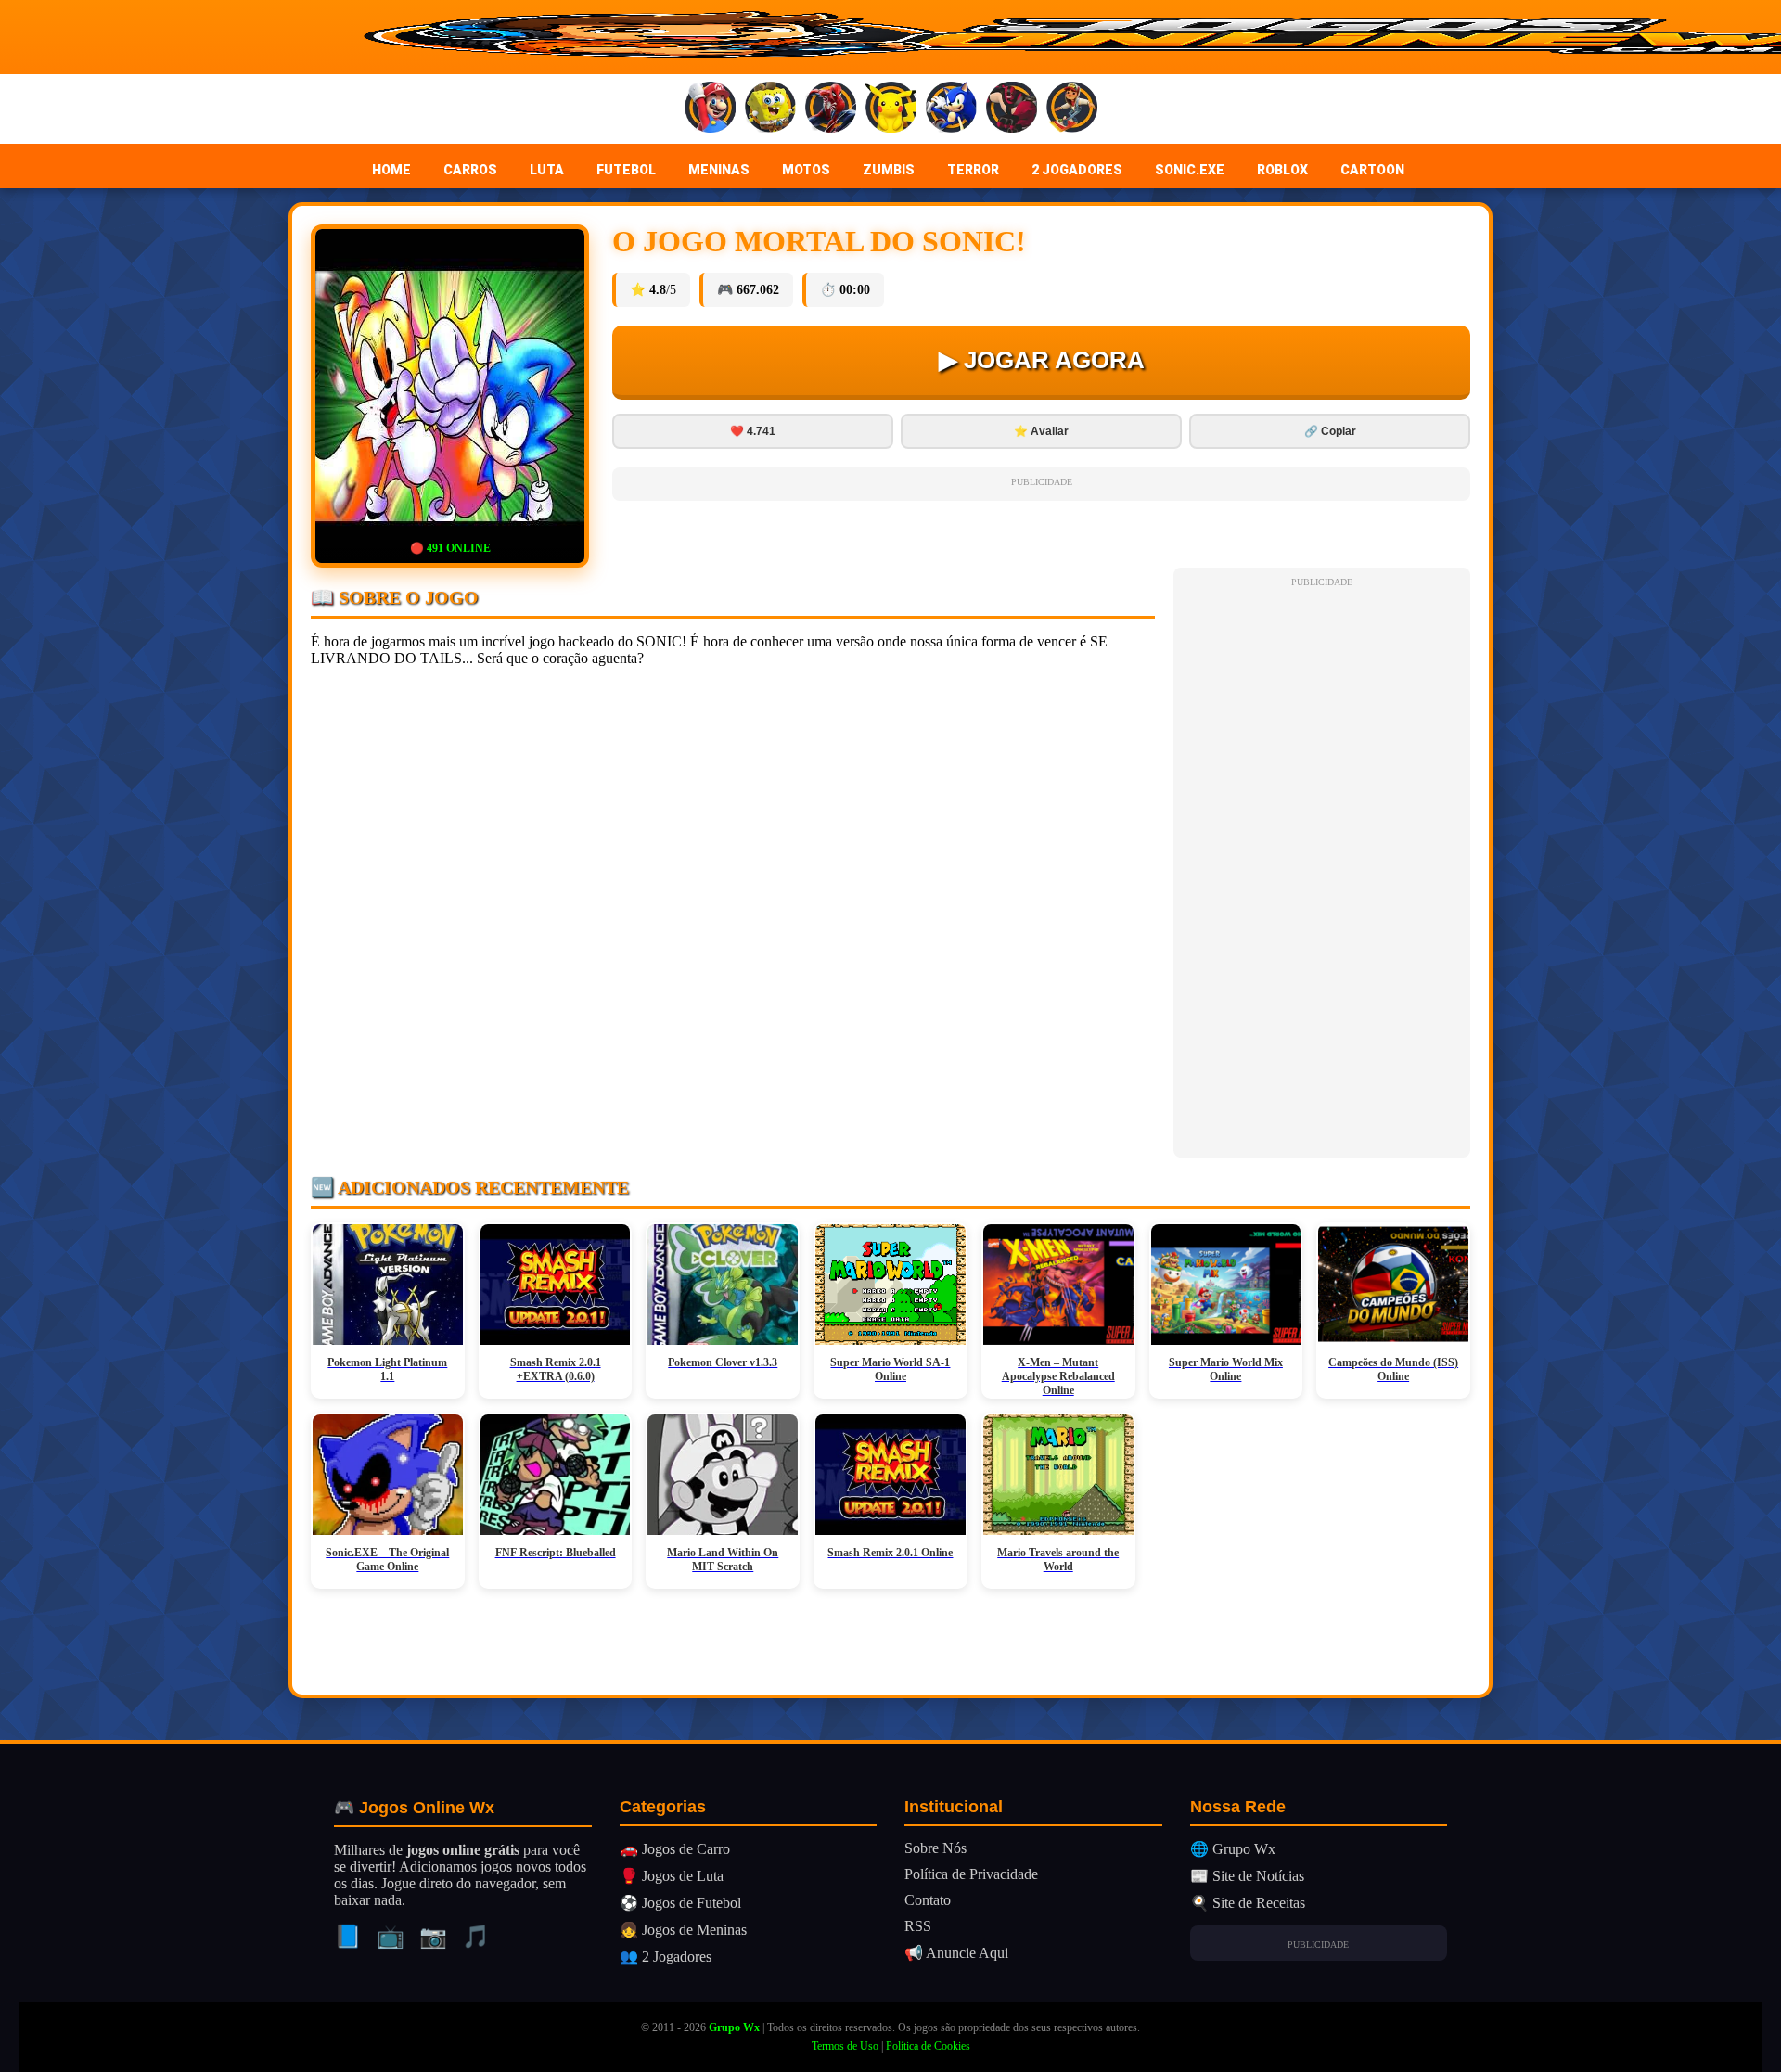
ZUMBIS (889, 170)
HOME (391, 170)
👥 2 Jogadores (666, 1957)
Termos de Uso (845, 2046)
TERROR (973, 170)
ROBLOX (1282, 170)
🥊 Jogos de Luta (672, 1876)
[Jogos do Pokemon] (891, 109)
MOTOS (806, 170)
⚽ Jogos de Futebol (680, 1903)
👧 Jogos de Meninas (683, 1930)
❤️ (753, 431)
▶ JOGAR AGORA (1042, 360)
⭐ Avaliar (1041, 431)
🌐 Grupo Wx (1233, 1849)
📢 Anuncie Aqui (956, 1953)
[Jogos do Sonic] (951, 109)
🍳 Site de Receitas (1248, 1903)
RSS (918, 1926)
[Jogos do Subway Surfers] (1072, 109)
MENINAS (719, 170)
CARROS (470, 170)
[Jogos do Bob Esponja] (770, 109)
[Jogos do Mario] (710, 109)
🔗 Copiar (1330, 431)
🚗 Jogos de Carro (675, 1849)
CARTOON (1372, 170)
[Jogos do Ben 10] (1012, 109)
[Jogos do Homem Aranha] (831, 109)
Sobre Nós (935, 1848)
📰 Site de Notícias (1247, 1876)
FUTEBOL (626, 170)
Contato (928, 1900)
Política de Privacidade (971, 1874)
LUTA (547, 170)
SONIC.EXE (1190, 170)
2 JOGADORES (1077, 170)
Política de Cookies (928, 2046)
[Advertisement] (1322, 870)
